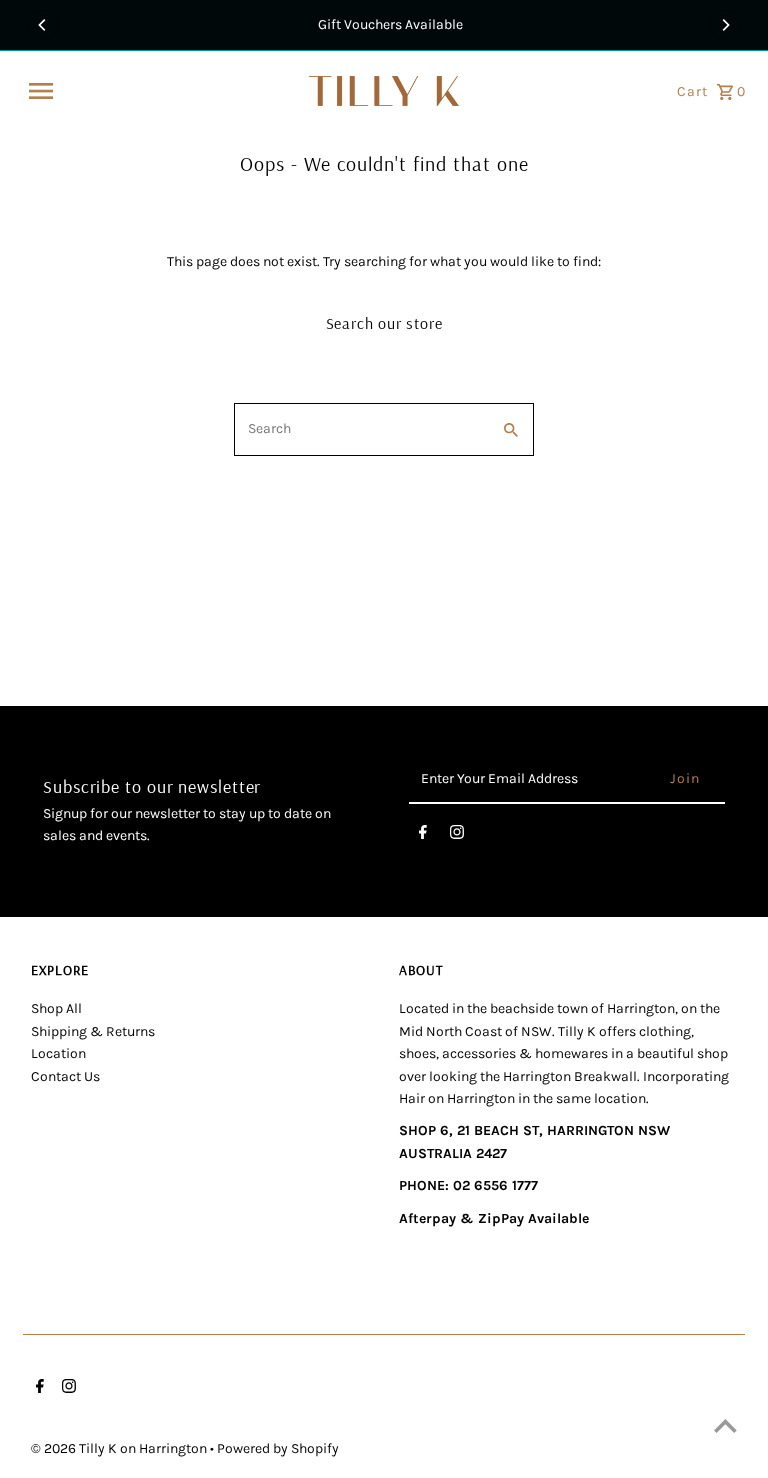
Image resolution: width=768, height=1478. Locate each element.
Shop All (56, 1008)
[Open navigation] (162, 91)
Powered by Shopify (278, 1448)
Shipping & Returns (93, 1031)
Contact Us (65, 1076)
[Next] (725, 25)
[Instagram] (457, 836)
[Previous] (43, 25)
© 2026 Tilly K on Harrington (120, 1448)
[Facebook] (423, 836)
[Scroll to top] (725, 1425)
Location (58, 1053)
